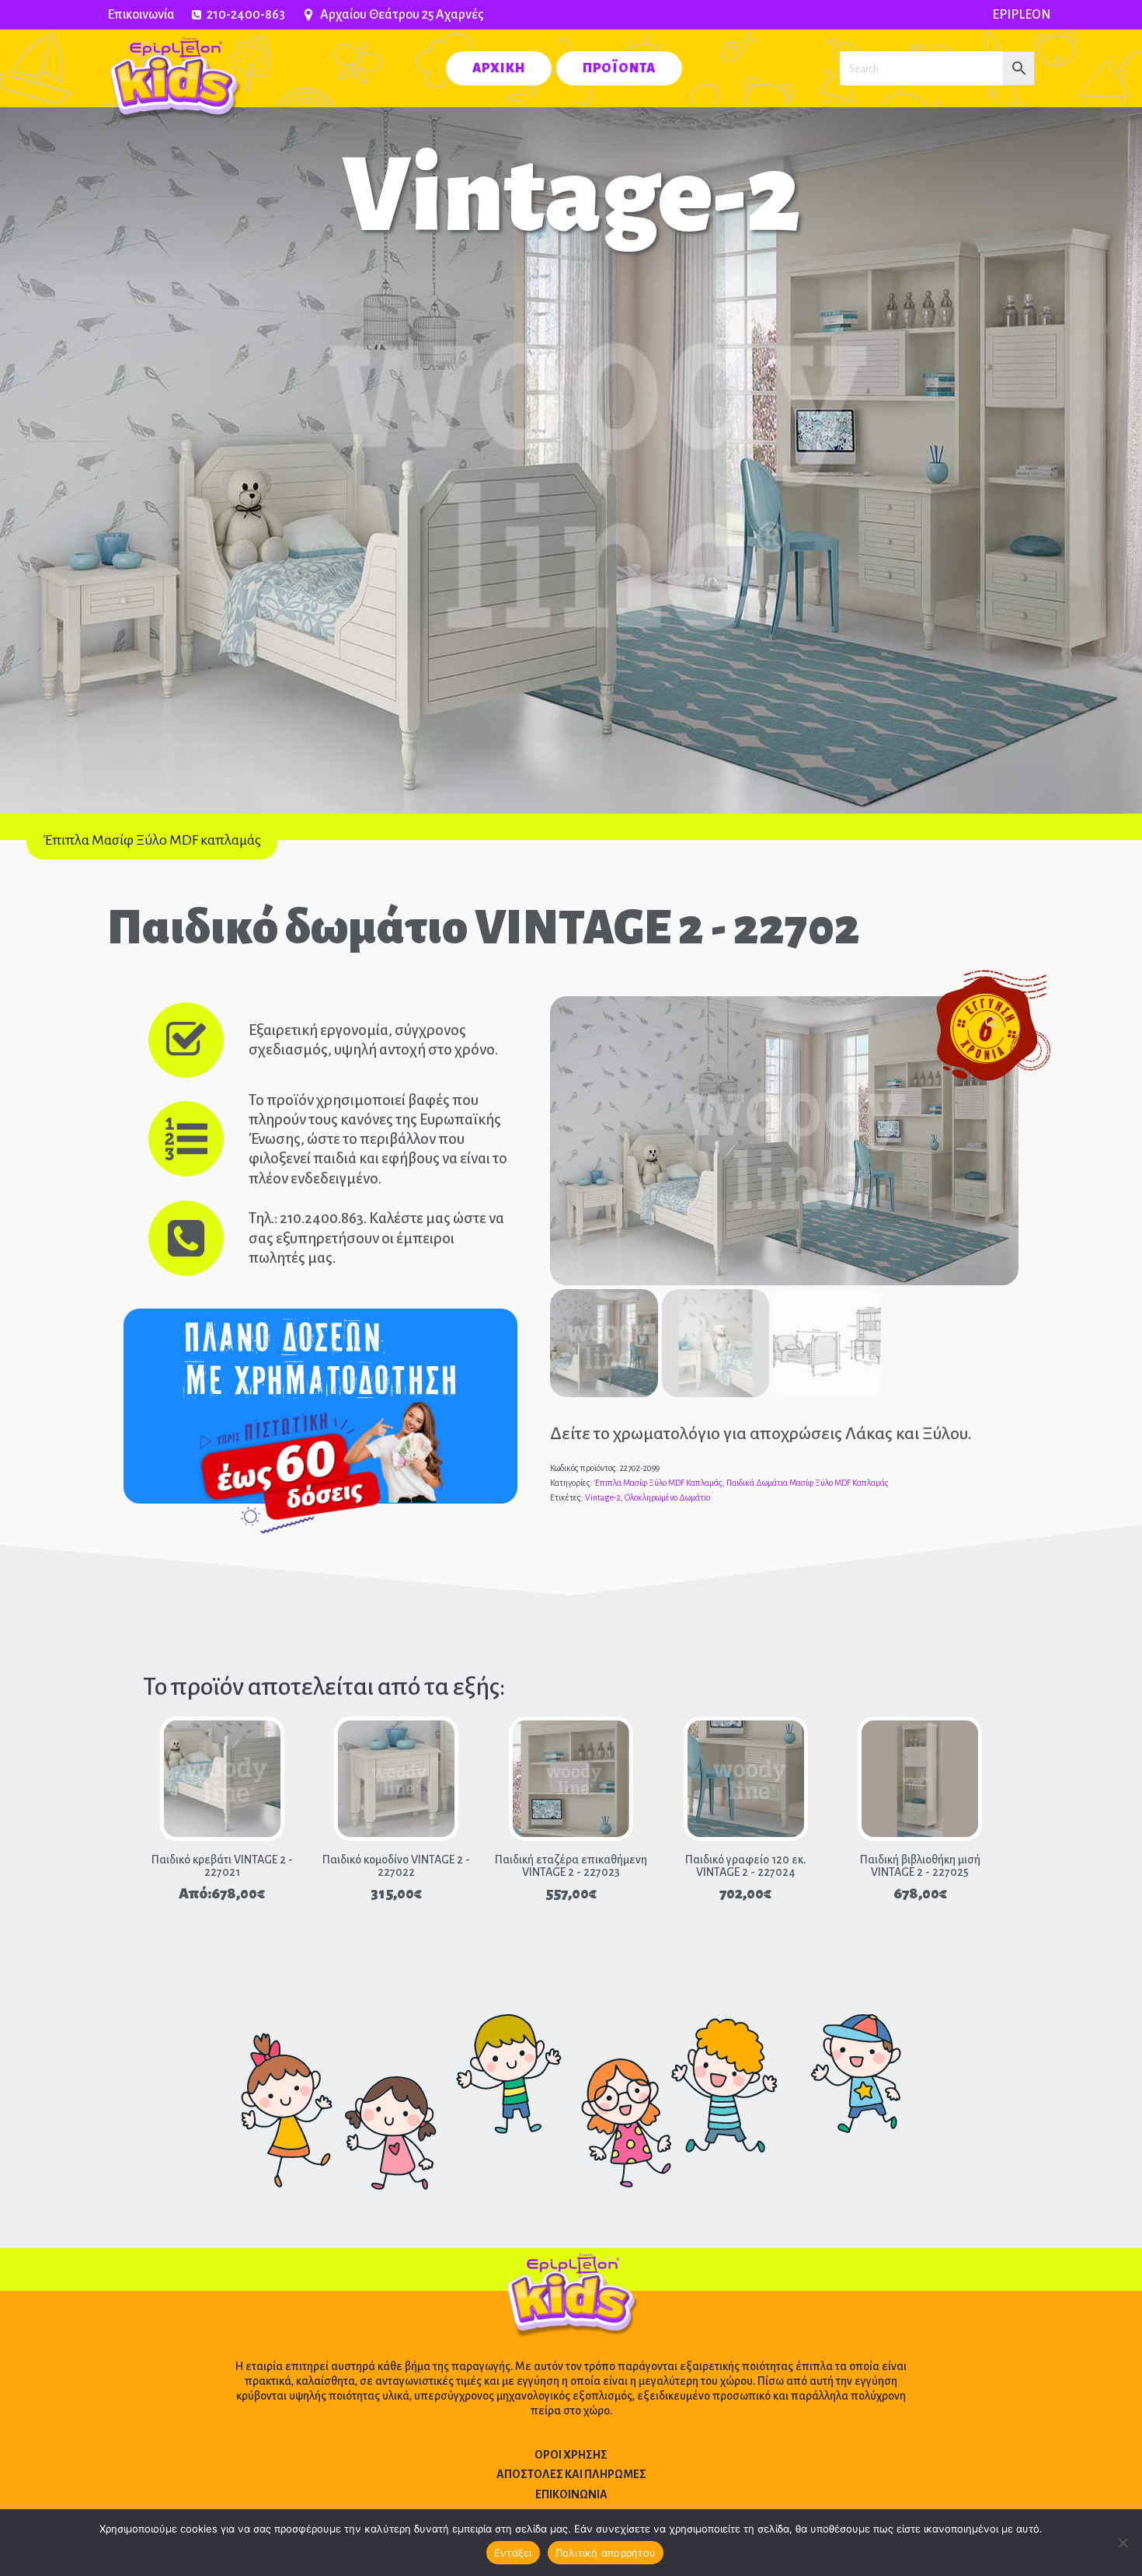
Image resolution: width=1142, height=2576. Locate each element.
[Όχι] (1123, 2543)
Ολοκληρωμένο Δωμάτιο (667, 1497)
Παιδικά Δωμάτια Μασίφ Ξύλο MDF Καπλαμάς (808, 1483)
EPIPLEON (1022, 15)
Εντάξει (513, 2553)
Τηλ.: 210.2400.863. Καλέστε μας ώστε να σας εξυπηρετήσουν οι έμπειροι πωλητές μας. (376, 1237)
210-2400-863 (246, 15)
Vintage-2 (603, 1497)
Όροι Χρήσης (571, 2455)
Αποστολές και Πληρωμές (571, 2474)
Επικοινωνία (141, 15)
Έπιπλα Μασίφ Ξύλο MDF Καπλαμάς (658, 1483)
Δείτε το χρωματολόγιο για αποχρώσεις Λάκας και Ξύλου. (761, 1434)
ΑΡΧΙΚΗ (499, 68)
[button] (992, 1023)
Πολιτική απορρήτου (606, 2553)
